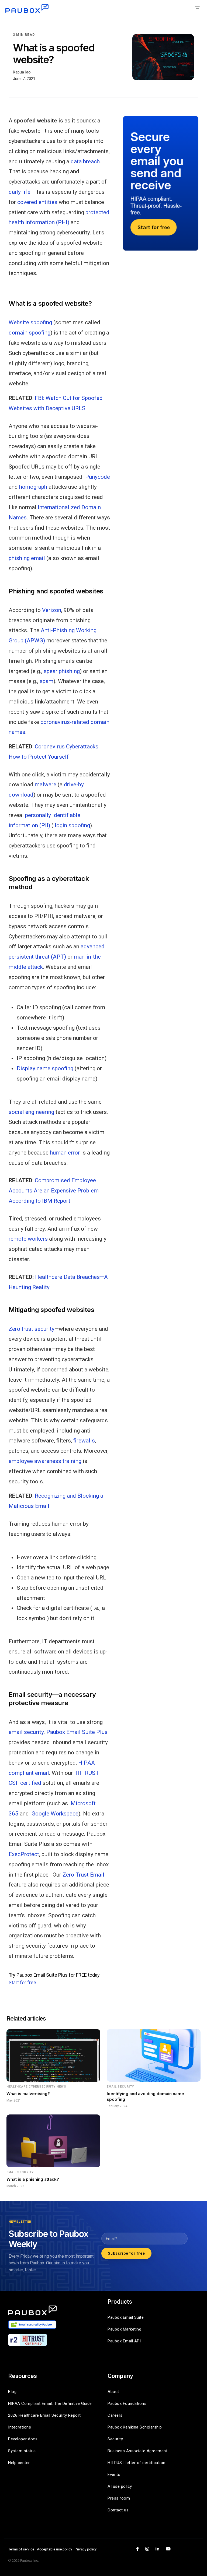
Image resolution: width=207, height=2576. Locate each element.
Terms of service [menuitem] (21, 2549)
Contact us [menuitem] (118, 2510)
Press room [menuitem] (119, 2498)
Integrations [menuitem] (20, 2427)
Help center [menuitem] (19, 2463)
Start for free (22, 1982)
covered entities (37, 202)
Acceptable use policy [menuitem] (54, 2549)
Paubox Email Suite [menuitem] (126, 2317)
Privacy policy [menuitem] (86, 2549)
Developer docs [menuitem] (23, 2439)
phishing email (27, 558)
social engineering (31, 1112)
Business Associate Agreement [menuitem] (137, 2451)
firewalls (84, 1441)
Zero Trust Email (83, 1875)
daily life (20, 192)
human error (65, 1153)
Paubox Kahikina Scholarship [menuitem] (135, 2427)
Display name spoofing (45, 1068)
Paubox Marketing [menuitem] (124, 2329)
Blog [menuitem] (12, 2392)
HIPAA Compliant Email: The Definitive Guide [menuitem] (50, 2403)
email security (26, 1732)
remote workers (28, 1239)
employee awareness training (45, 1461)
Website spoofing (30, 322)
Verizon (52, 610)
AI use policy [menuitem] (120, 2486)
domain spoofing (30, 333)
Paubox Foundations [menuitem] (127, 2403)
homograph (33, 487)
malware (46, 784)
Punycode (98, 477)
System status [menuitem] (22, 2451)
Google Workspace (55, 1814)
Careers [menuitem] (115, 2415)
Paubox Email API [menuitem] (124, 2341)
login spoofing (72, 825)
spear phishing (62, 671)
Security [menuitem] (115, 2439)
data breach (85, 161)
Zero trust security (32, 1329)
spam (46, 681)
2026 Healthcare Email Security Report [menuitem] (44, 2415)
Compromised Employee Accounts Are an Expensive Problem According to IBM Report (54, 1191)
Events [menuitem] (114, 2475)
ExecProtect (24, 1854)
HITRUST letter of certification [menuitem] (137, 2463)
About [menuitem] (113, 2392)
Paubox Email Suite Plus (77, 1732)
